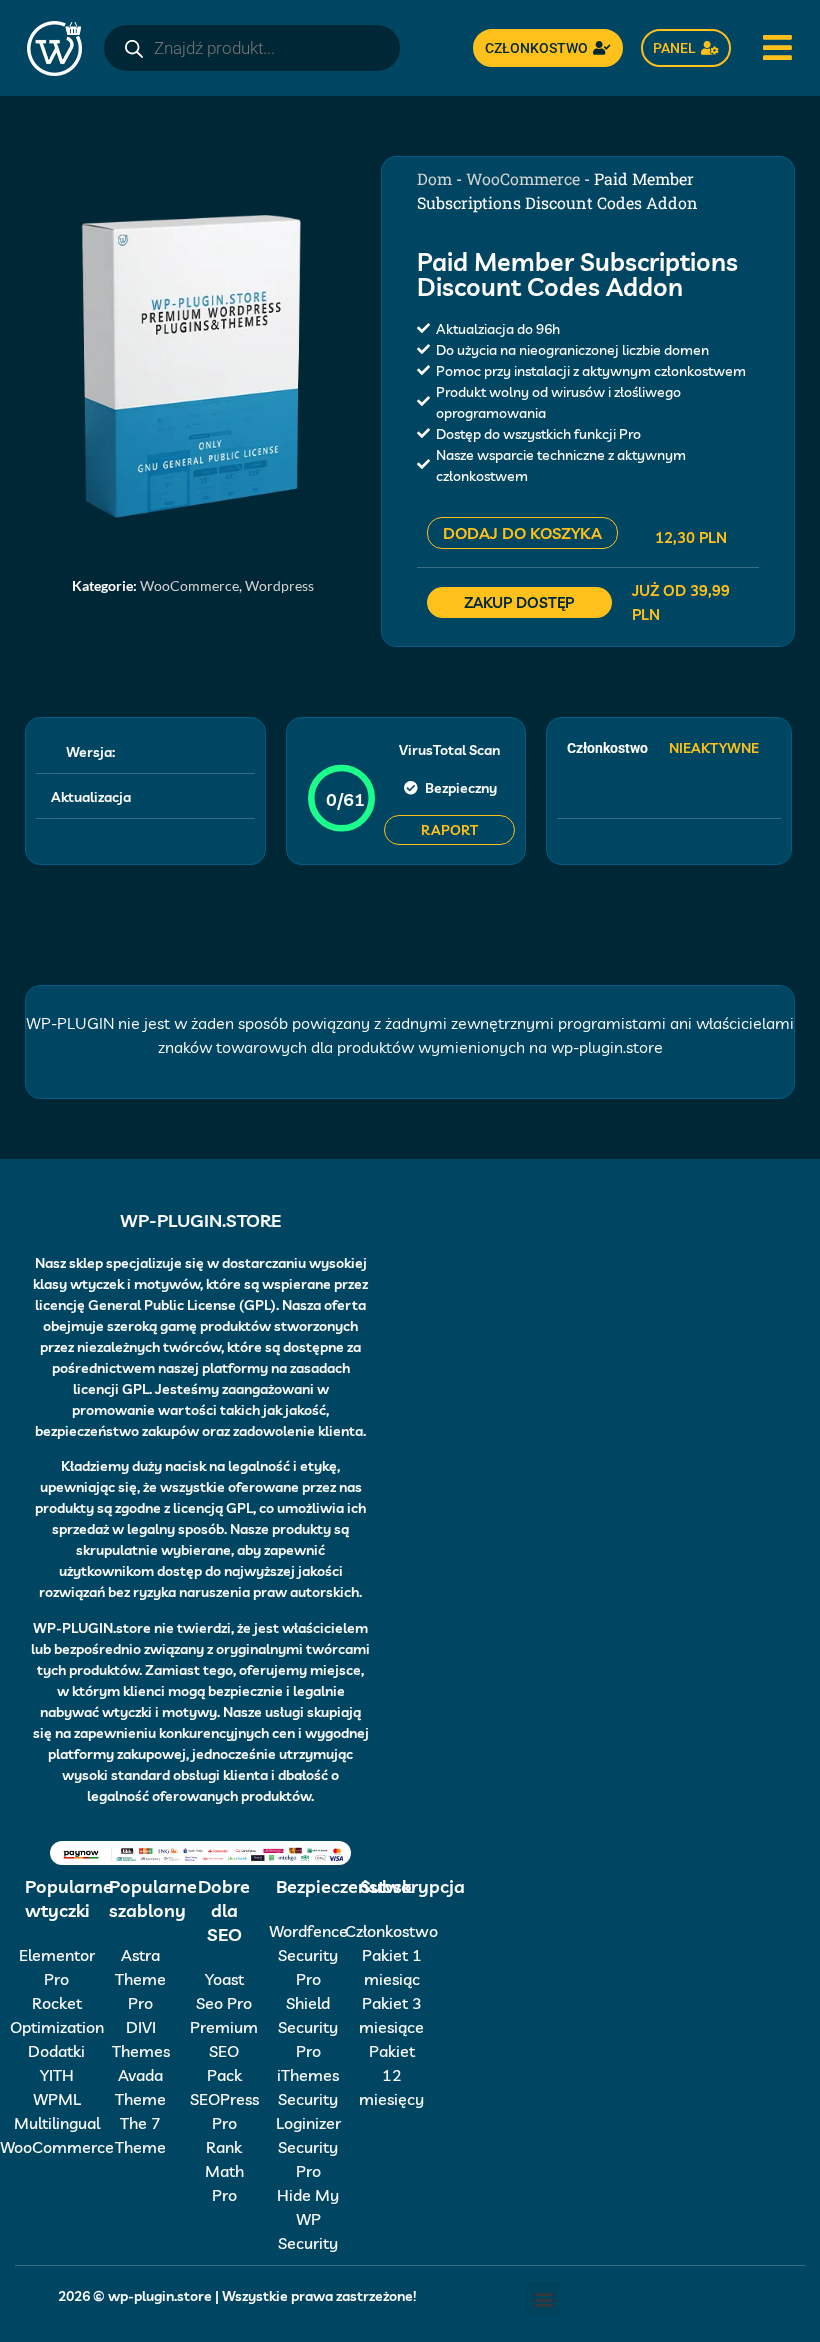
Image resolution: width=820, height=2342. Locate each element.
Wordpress (279, 585)
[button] (543, 2298)
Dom (434, 178)
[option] (193, 365)
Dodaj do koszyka (522, 533)
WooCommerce (189, 585)
